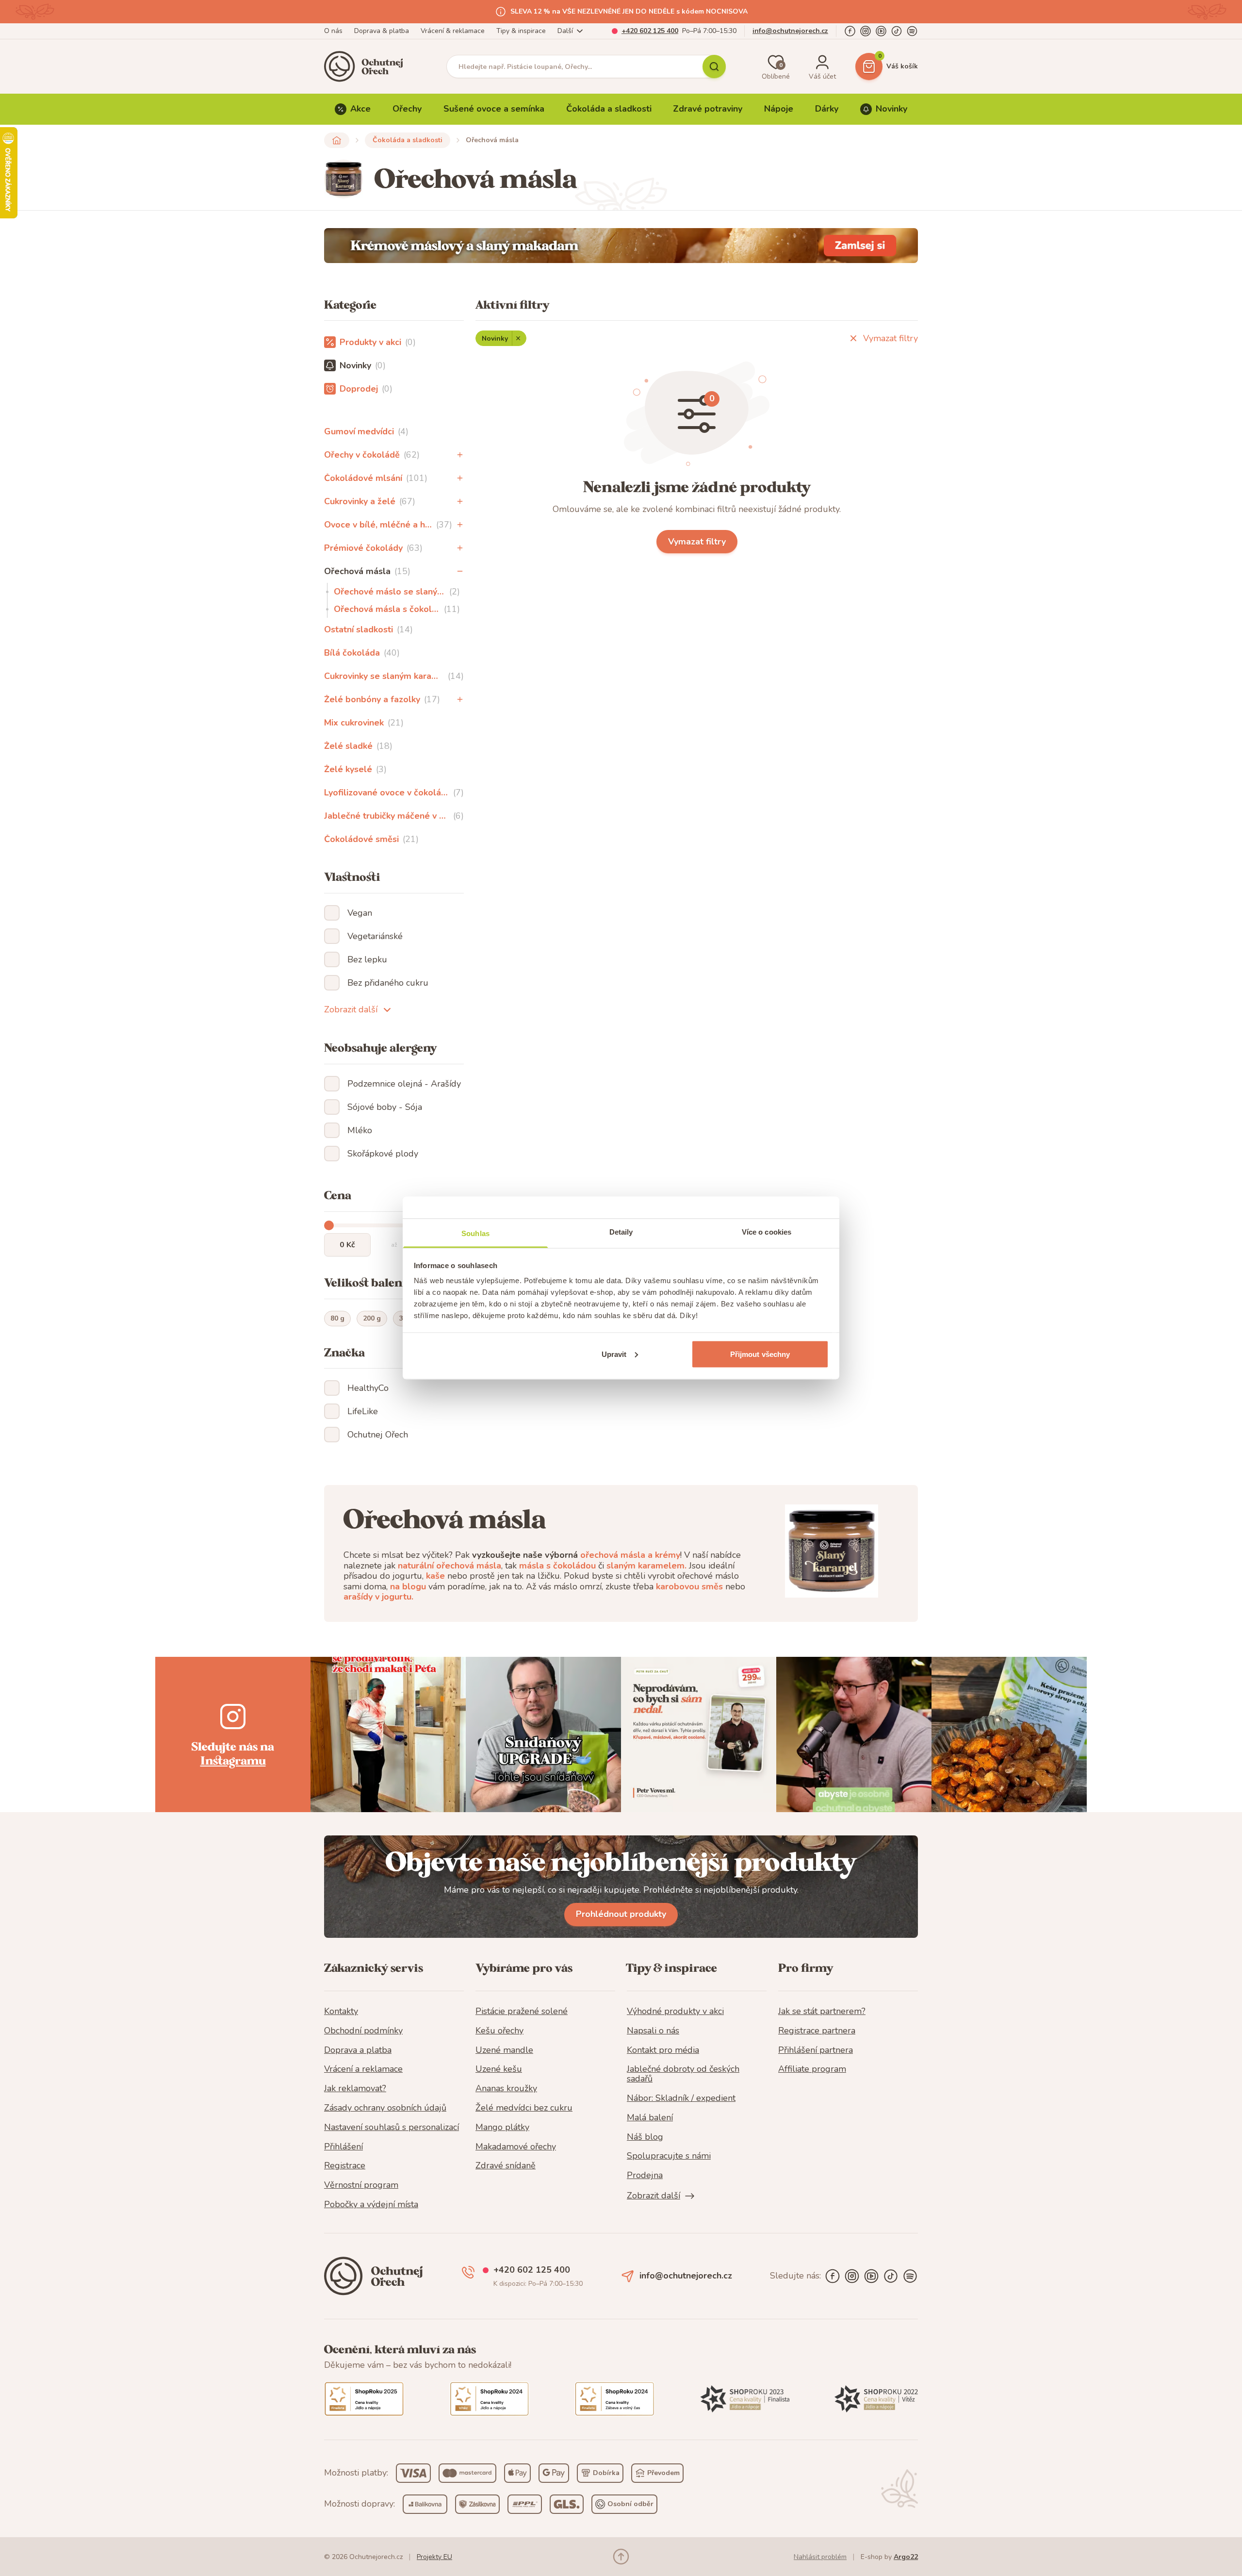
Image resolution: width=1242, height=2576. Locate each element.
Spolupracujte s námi (669, 2156)
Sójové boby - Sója (385, 1107)
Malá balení (650, 2118)
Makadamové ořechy (516, 2147)
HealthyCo (368, 1388)
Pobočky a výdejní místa (371, 2205)
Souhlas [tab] (475, 1233)
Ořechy (407, 109)
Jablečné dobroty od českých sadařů (683, 2074)
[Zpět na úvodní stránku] (337, 140)
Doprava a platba (358, 2050)
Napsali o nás (653, 2031)
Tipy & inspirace (521, 31)
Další (565, 31)
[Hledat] (714, 66)
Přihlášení (343, 2147)
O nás (333, 31)
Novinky (891, 109)
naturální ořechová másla (449, 1566)
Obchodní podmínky (363, 2031)
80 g (337, 1318)
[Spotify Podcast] (912, 31)
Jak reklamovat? (355, 2089)
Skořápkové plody (383, 1154)
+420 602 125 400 (650, 31)
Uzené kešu (499, 2069)
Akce (360, 109)
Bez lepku (367, 959)
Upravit (614, 1354)
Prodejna (645, 2176)
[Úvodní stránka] (367, 66)
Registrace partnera (817, 2031)
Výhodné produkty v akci (675, 2012)
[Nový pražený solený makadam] (621, 246)
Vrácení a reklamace (363, 2069)
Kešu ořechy (499, 2031)
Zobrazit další (351, 1009)
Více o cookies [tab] (767, 1232)
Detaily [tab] (621, 1232)
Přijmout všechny (760, 1354)
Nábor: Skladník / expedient (681, 2098)
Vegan (360, 913)
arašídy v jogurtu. (378, 1597)
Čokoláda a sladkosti (609, 109)
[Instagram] (866, 31)
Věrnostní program (361, 2185)
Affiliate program (812, 2069)
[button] (460, 455)
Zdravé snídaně (506, 2166)
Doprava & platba (382, 31)
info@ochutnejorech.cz (790, 31)
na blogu (408, 1586)
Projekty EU (434, 2557)
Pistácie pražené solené (522, 2012)
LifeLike (363, 1411)
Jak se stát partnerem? (822, 2012)
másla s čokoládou (557, 1566)
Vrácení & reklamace (453, 31)
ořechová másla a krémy (630, 1555)
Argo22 (906, 2557)
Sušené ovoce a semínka (494, 109)
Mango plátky (502, 2128)
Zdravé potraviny (708, 109)
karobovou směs (689, 1586)
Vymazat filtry (891, 338)
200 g (372, 1318)
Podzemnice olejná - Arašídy (404, 1084)
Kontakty (341, 2012)
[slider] (329, 1225)
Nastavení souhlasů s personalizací (392, 2128)
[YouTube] (881, 31)
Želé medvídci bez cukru (524, 2108)
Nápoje (779, 109)
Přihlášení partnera (816, 2050)
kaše (435, 1576)
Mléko (360, 1130)
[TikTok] (897, 31)
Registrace (345, 2166)
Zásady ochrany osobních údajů (385, 2108)
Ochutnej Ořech (378, 1435)
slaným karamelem (646, 1566)
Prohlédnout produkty (621, 1914)
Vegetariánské (375, 936)
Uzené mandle (504, 2050)
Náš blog (645, 2137)
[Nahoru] (621, 2557)
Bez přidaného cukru (388, 983)
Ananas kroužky (506, 2089)
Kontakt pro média (663, 2050)
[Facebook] (850, 31)
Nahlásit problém (820, 2557)
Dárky (827, 109)
